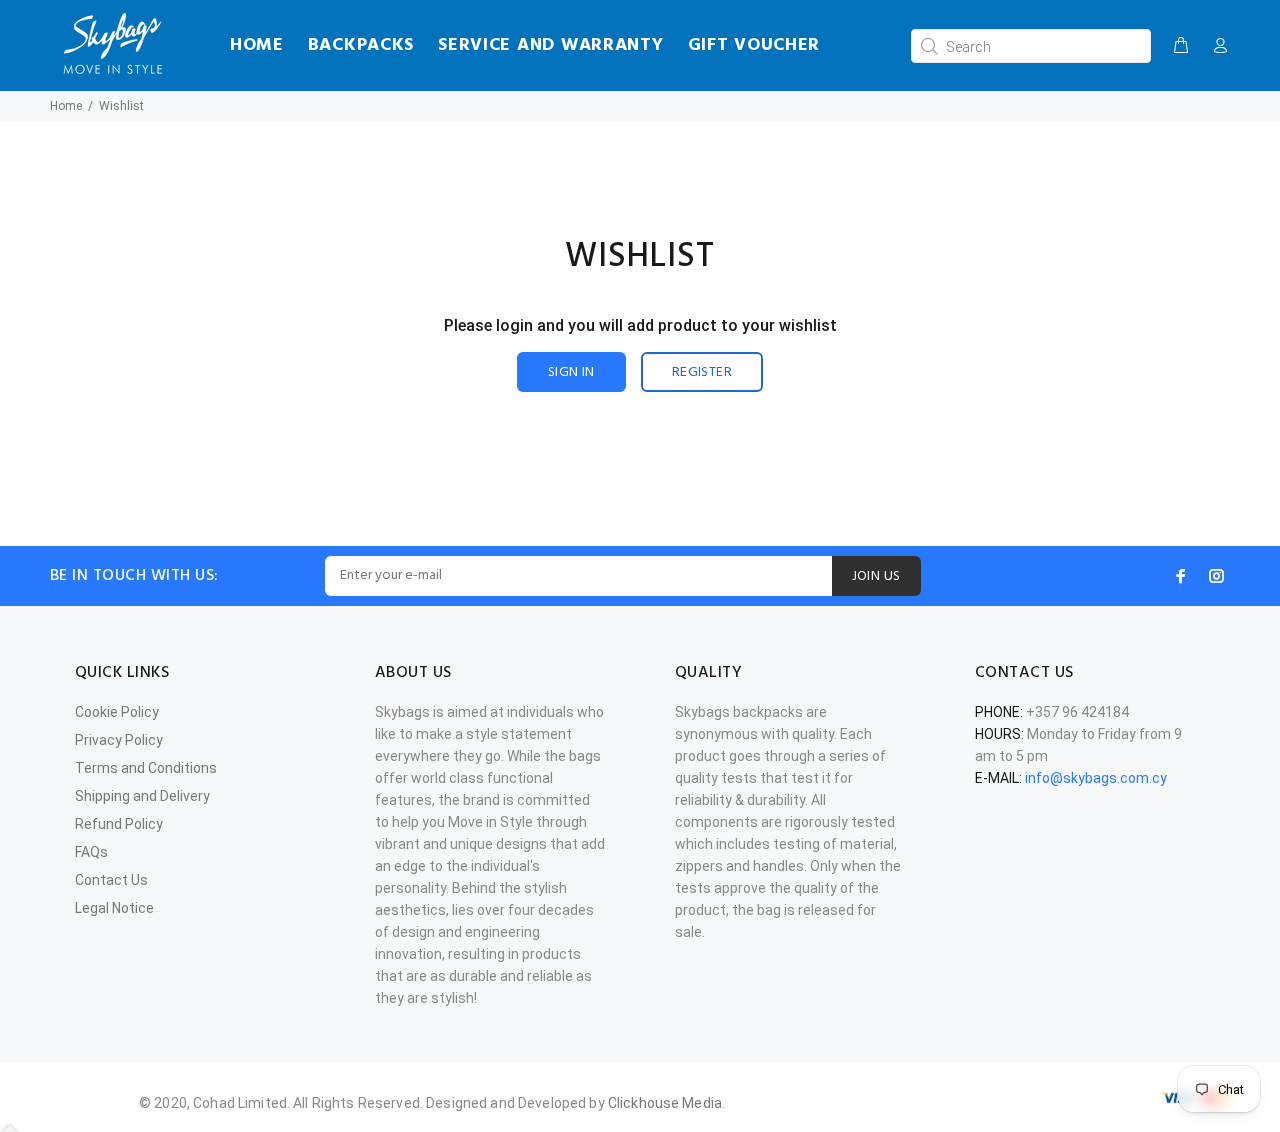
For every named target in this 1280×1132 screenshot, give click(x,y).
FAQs (91, 852)
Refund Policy (119, 824)
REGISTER (702, 372)
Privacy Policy (119, 740)
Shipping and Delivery (142, 796)
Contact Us (111, 880)
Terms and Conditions (146, 768)
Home (66, 106)
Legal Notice (114, 908)
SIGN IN (571, 372)
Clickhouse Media (665, 1103)
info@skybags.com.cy (1096, 778)
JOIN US (876, 576)
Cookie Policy (117, 712)
